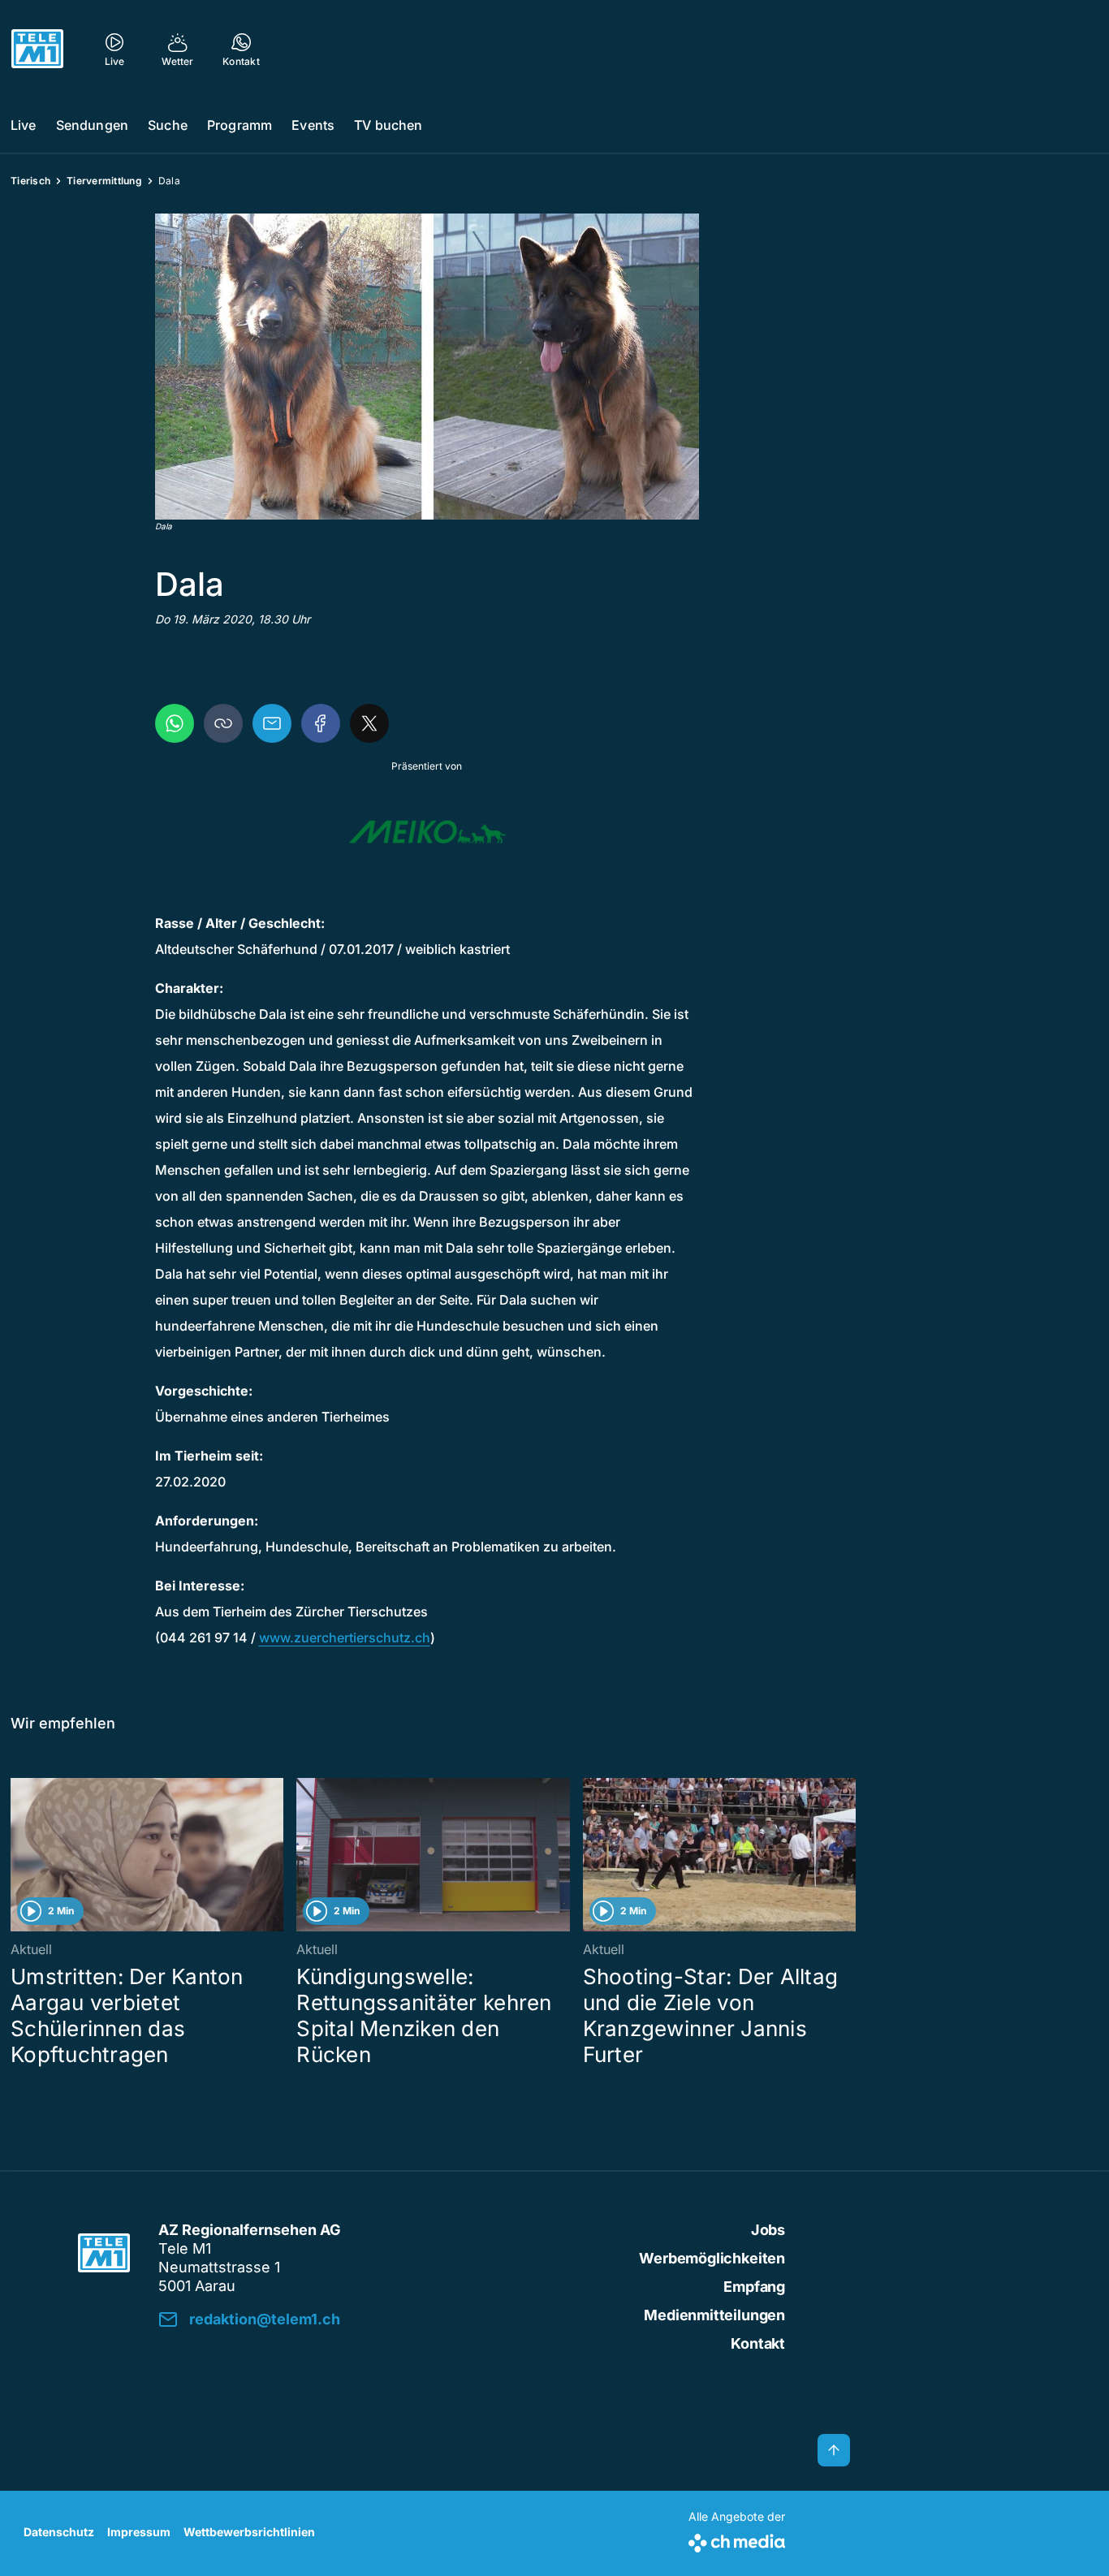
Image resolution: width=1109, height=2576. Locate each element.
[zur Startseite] (37, 49)
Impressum (139, 2532)
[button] (427, 367)
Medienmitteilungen (714, 2315)
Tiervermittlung (104, 181)
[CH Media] (737, 2540)
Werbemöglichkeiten (712, 2258)
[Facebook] (321, 723)
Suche (168, 125)
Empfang (754, 2287)
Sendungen (92, 125)
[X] (369, 723)
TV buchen (388, 125)
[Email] (272, 723)
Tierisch (30, 181)
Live (24, 125)
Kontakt (758, 2343)
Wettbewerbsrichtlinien (249, 2532)
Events (313, 125)
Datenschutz (59, 2532)
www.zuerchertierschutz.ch (345, 1638)
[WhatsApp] (175, 723)
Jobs (768, 2230)
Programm (239, 125)
